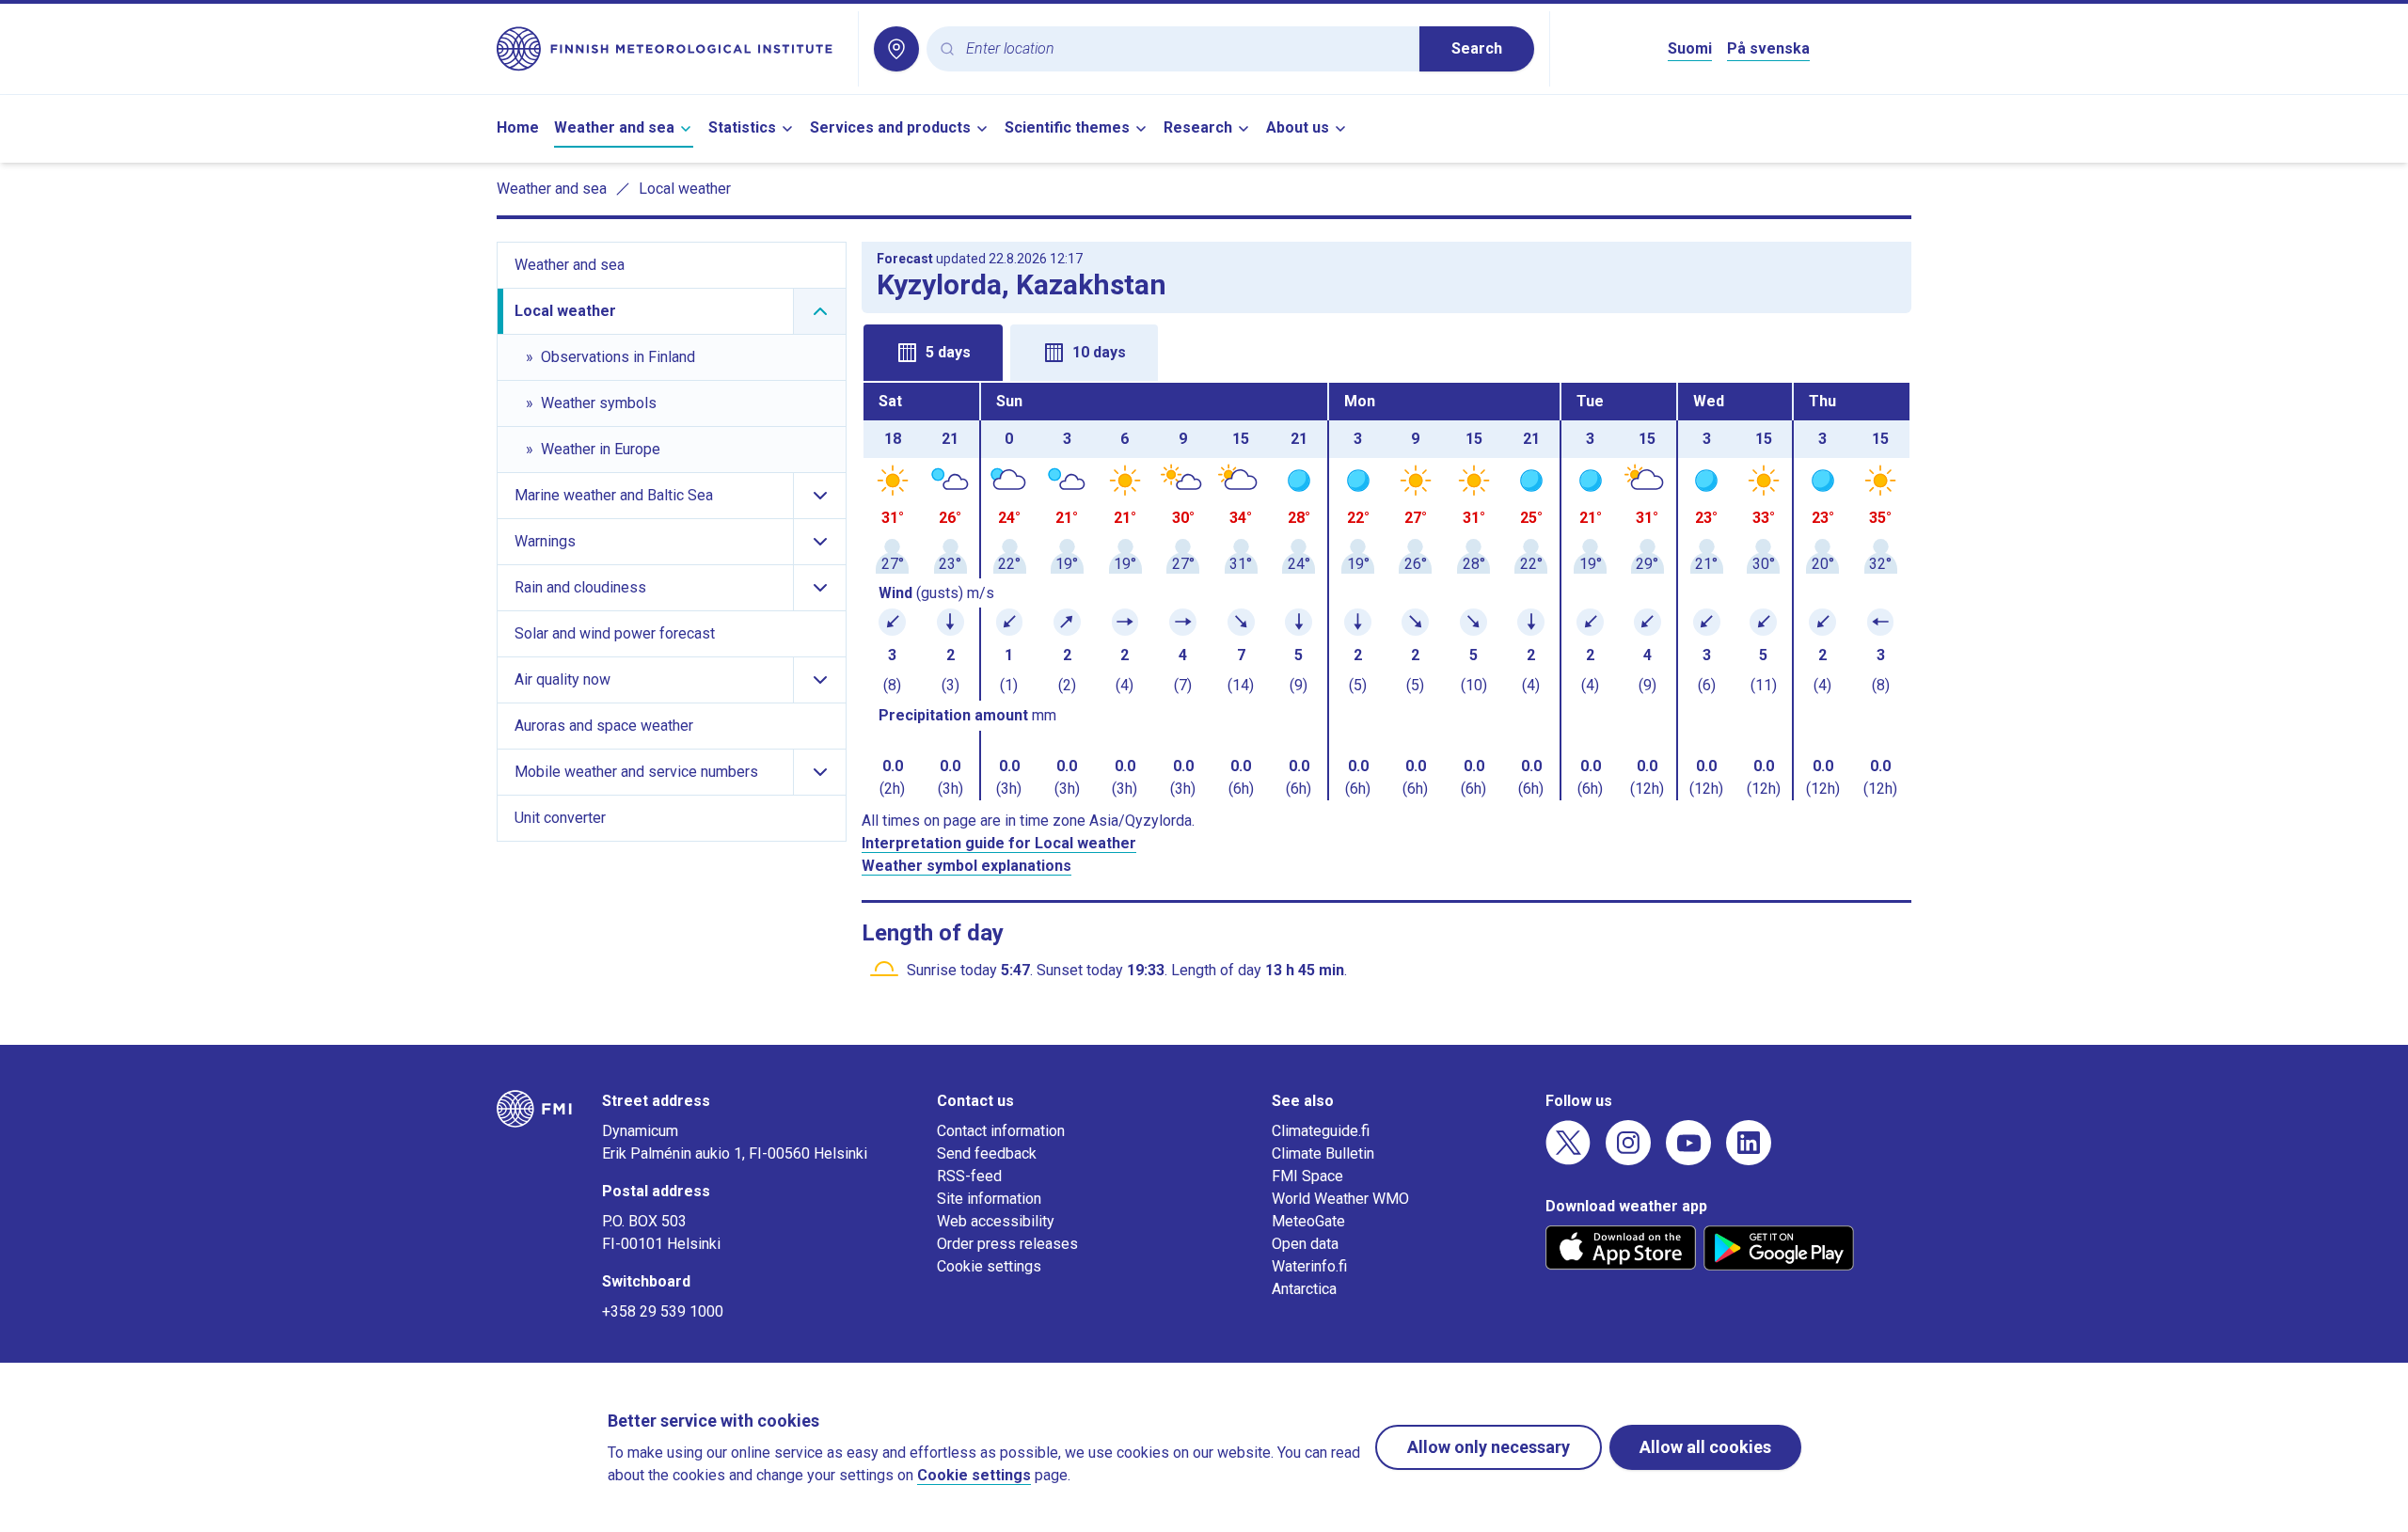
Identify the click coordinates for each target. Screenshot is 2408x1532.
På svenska (1768, 48)
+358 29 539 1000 (663, 1311)
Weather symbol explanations (966, 866)
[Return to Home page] (670, 49)
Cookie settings (989, 1266)
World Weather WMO (1340, 1199)
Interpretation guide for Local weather (999, 843)
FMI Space (1307, 1176)
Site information (989, 1199)
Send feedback (987, 1153)
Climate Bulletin (1323, 1153)
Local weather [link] (685, 189)
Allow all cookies (1705, 1447)
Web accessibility (996, 1221)
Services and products (890, 127)
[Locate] (896, 49)
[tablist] (1386, 351)
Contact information (1001, 1131)
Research (1198, 127)
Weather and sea (614, 127)
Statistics (742, 127)
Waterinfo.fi (1309, 1266)
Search (1477, 48)
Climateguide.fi (1321, 1131)
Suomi (1690, 48)
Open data (1305, 1244)
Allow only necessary (1489, 1447)
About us (1298, 127)
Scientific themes (1067, 127)
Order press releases (1007, 1244)
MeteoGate (1308, 1221)
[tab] (933, 353)
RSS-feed (969, 1176)
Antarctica (1304, 1289)
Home (518, 127)
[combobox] (1185, 49)
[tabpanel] (1386, 592)
